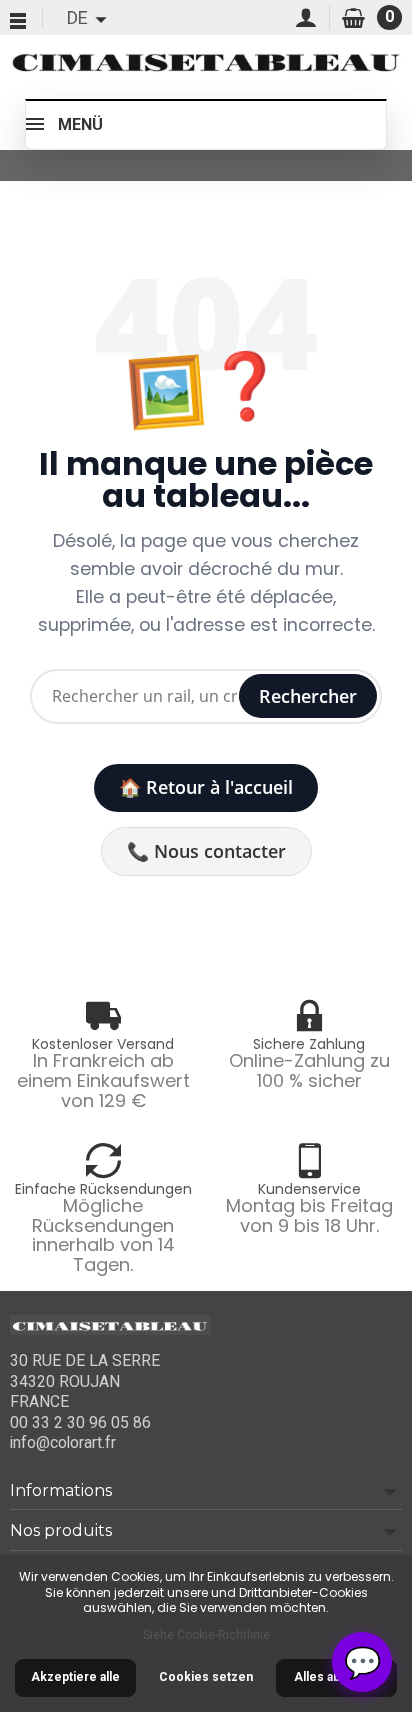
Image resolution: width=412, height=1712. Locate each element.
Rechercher (308, 696)
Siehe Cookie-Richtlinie (206, 1635)
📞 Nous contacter (206, 851)
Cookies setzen (206, 1677)
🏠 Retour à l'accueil (206, 787)
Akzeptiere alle (75, 1677)
